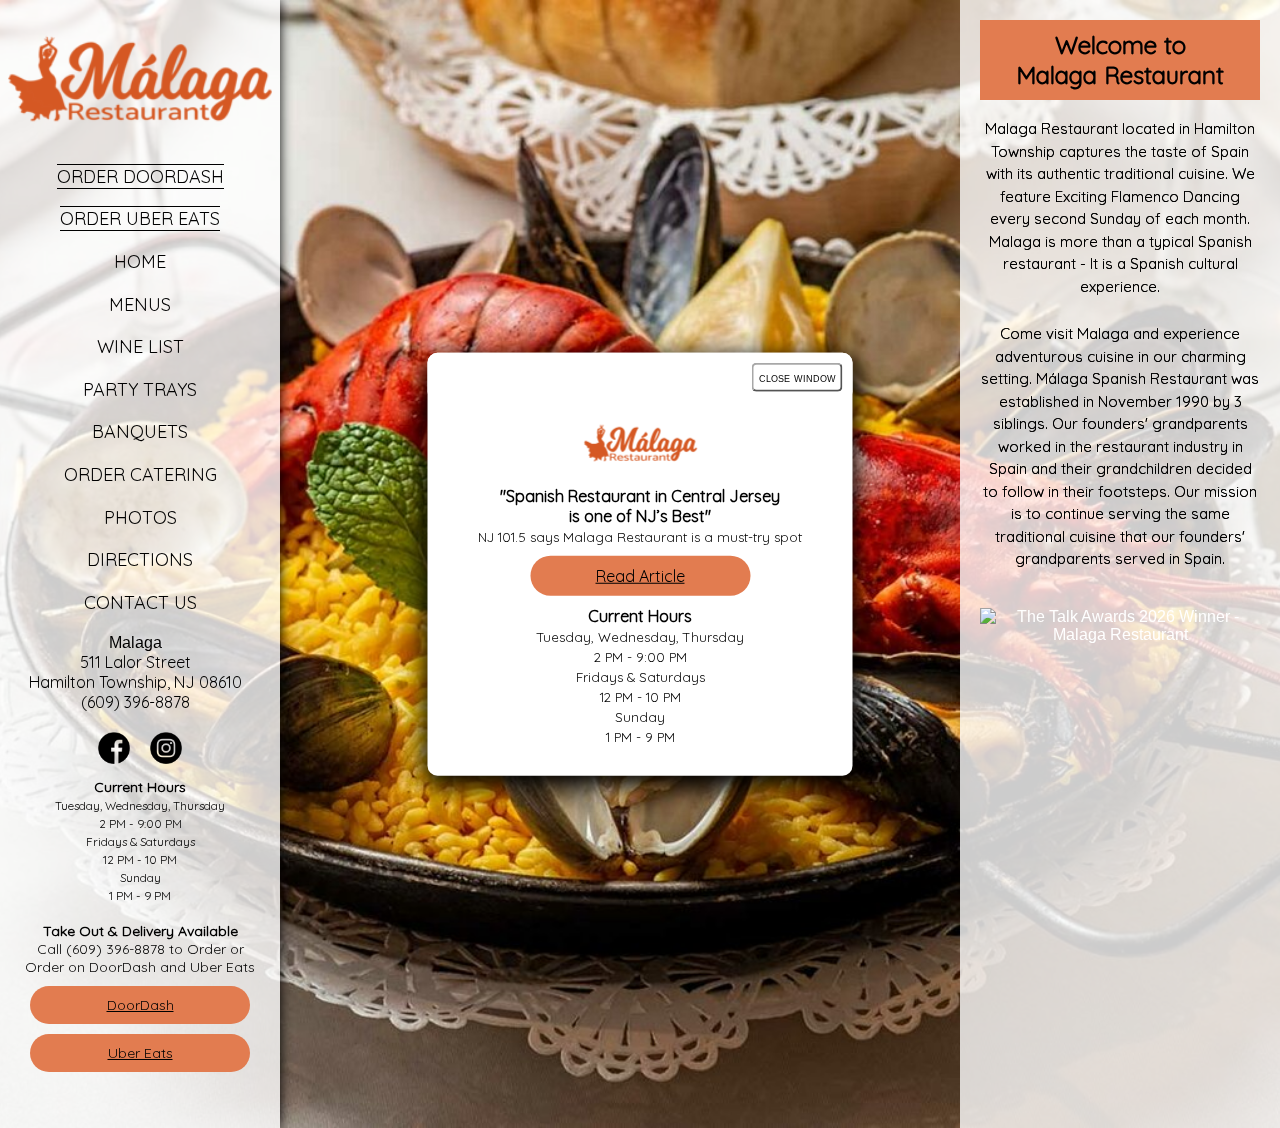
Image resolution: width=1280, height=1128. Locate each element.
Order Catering (140, 474)
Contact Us (140, 602)
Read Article (640, 575)
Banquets (140, 431)
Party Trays (140, 389)
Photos (140, 517)
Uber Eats (140, 1053)
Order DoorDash (140, 176)
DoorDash (140, 1005)
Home (140, 261)
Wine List (140, 346)
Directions (140, 559)
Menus (140, 304)
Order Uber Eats (140, 218)
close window (797, 377)
